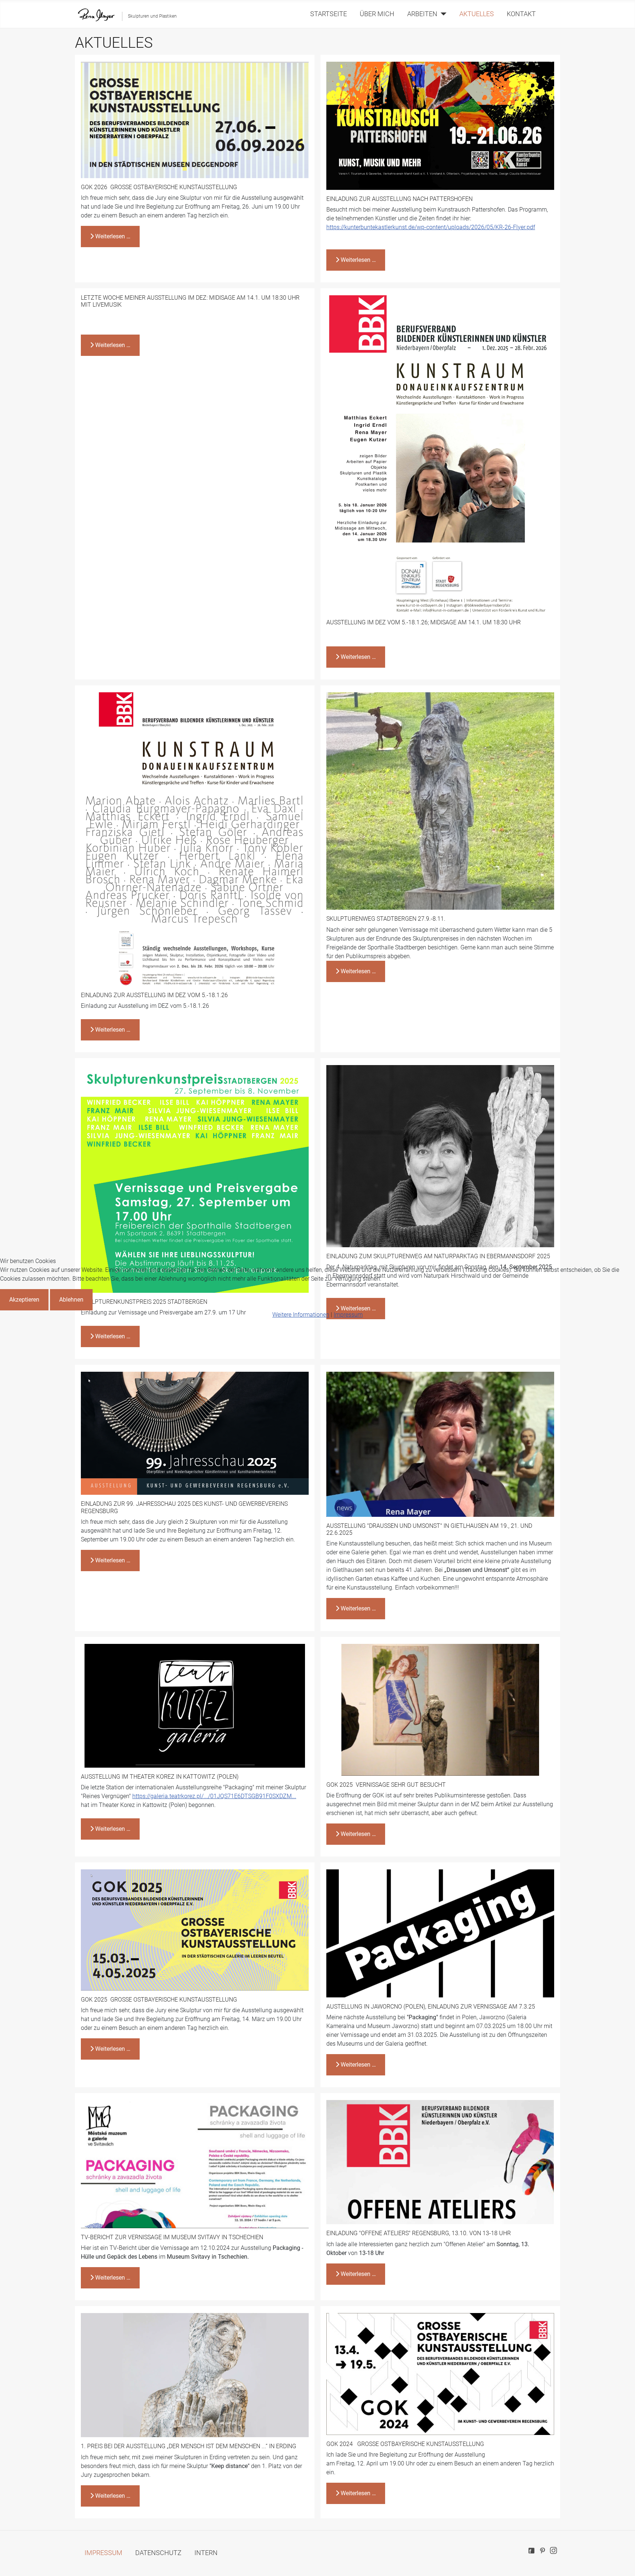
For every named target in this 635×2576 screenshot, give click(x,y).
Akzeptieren (24, 1300)
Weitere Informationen (301, 1315)
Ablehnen (71, 1300)
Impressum (348, 1315)
